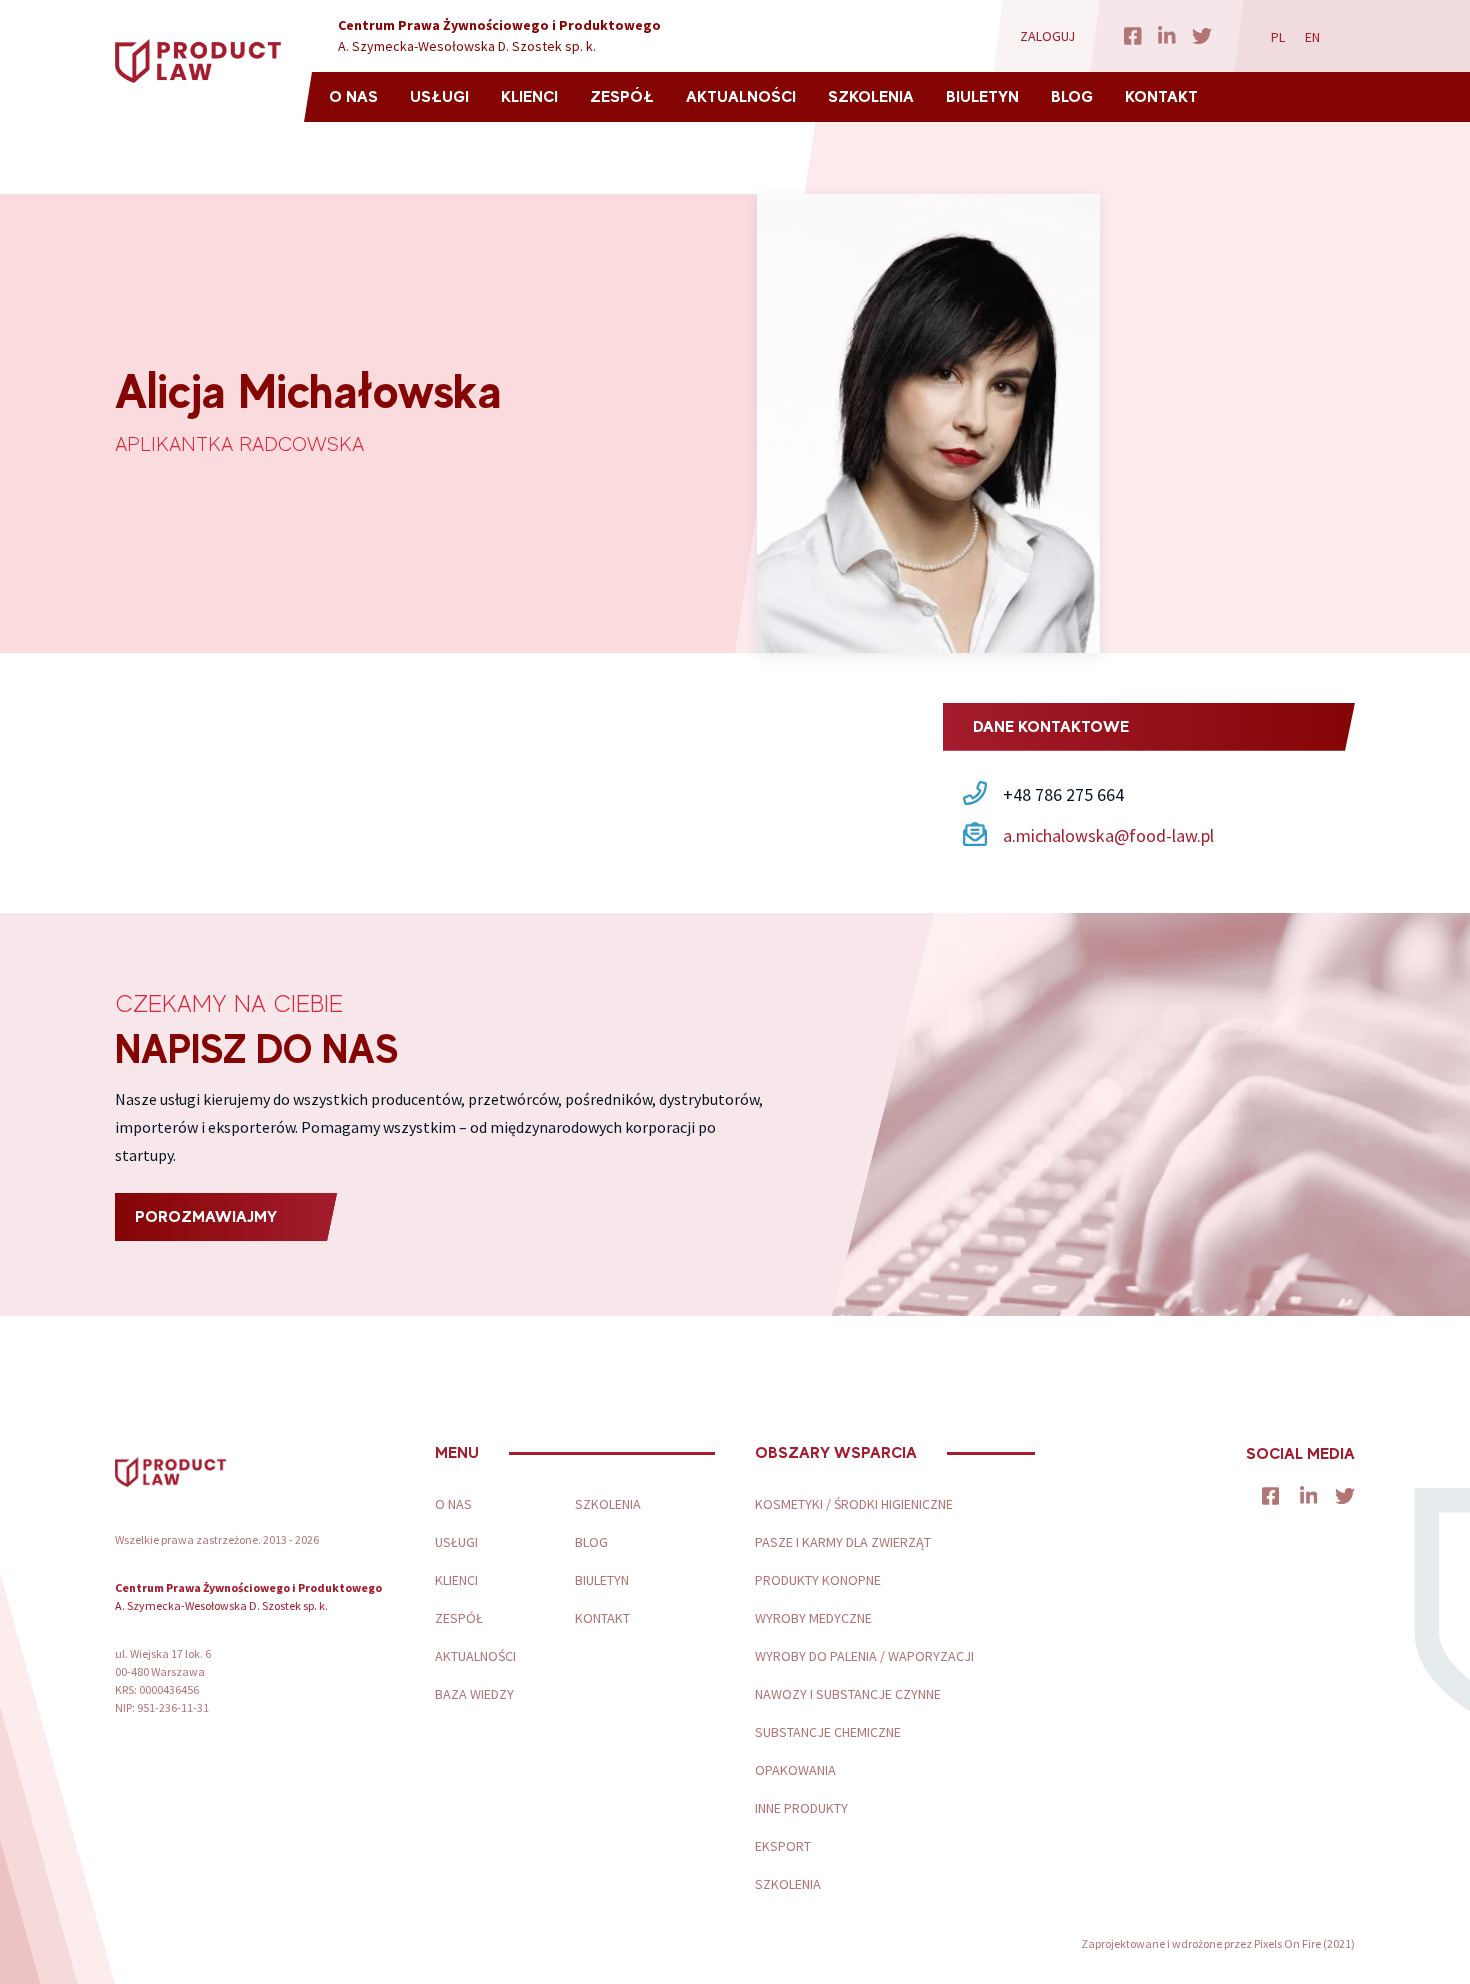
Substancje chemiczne (828, 1732)
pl (1278, 37)
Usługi (439, 96)
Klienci (529, 96)
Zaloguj (1047, 36)
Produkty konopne (818, 1580)
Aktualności (741, 96)
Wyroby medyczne (813, 1618)
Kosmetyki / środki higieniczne (854, 1504)
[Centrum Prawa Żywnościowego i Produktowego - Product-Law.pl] (198, 61)
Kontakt (1161, 96)
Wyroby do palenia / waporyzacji (864, 1656)
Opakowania (795, 1770)
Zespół (622, 96)
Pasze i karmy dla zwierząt (843, 1542)
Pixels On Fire (1287, 1943)
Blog (1072, 96)
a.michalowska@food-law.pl (1108, 835)
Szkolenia (871, 96)
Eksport (783, 1846)
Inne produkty (801, 1808)
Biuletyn (982, 96)
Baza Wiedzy (474, 1694)
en (1312, 37)
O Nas (353, 96)
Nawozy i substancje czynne (848, 1694)
